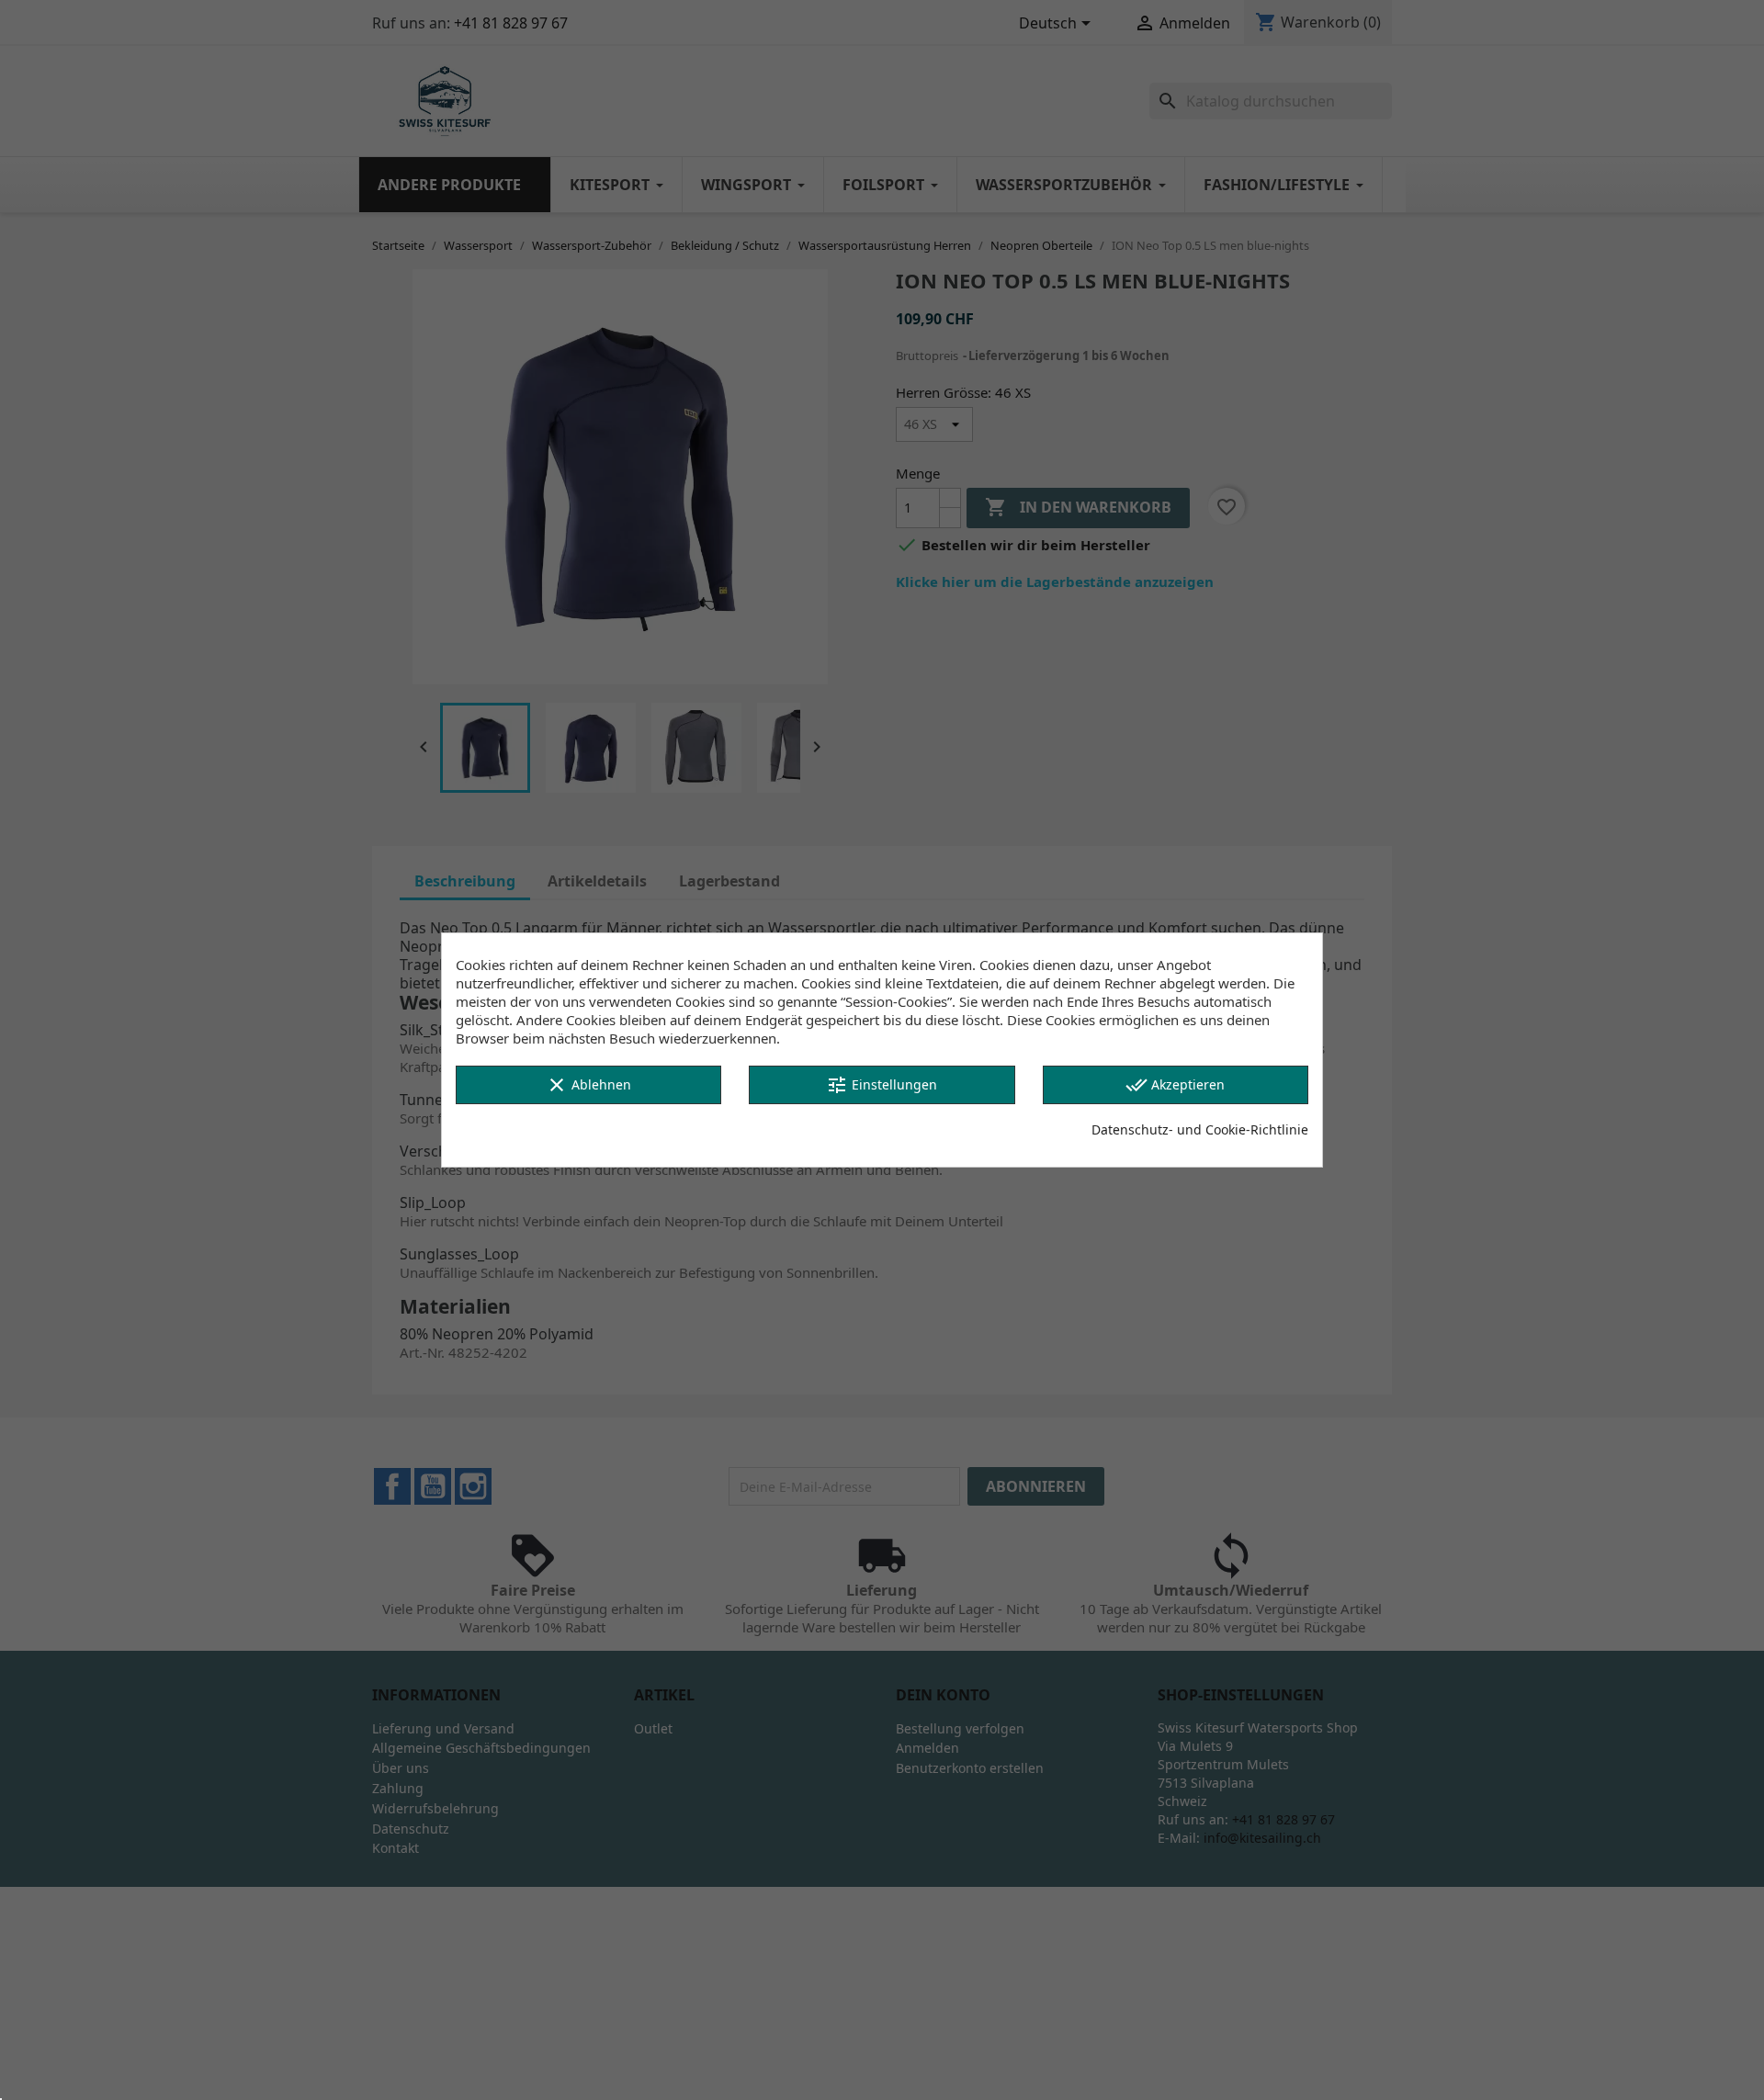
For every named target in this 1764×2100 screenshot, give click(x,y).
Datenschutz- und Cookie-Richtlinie (1200, 1129)
